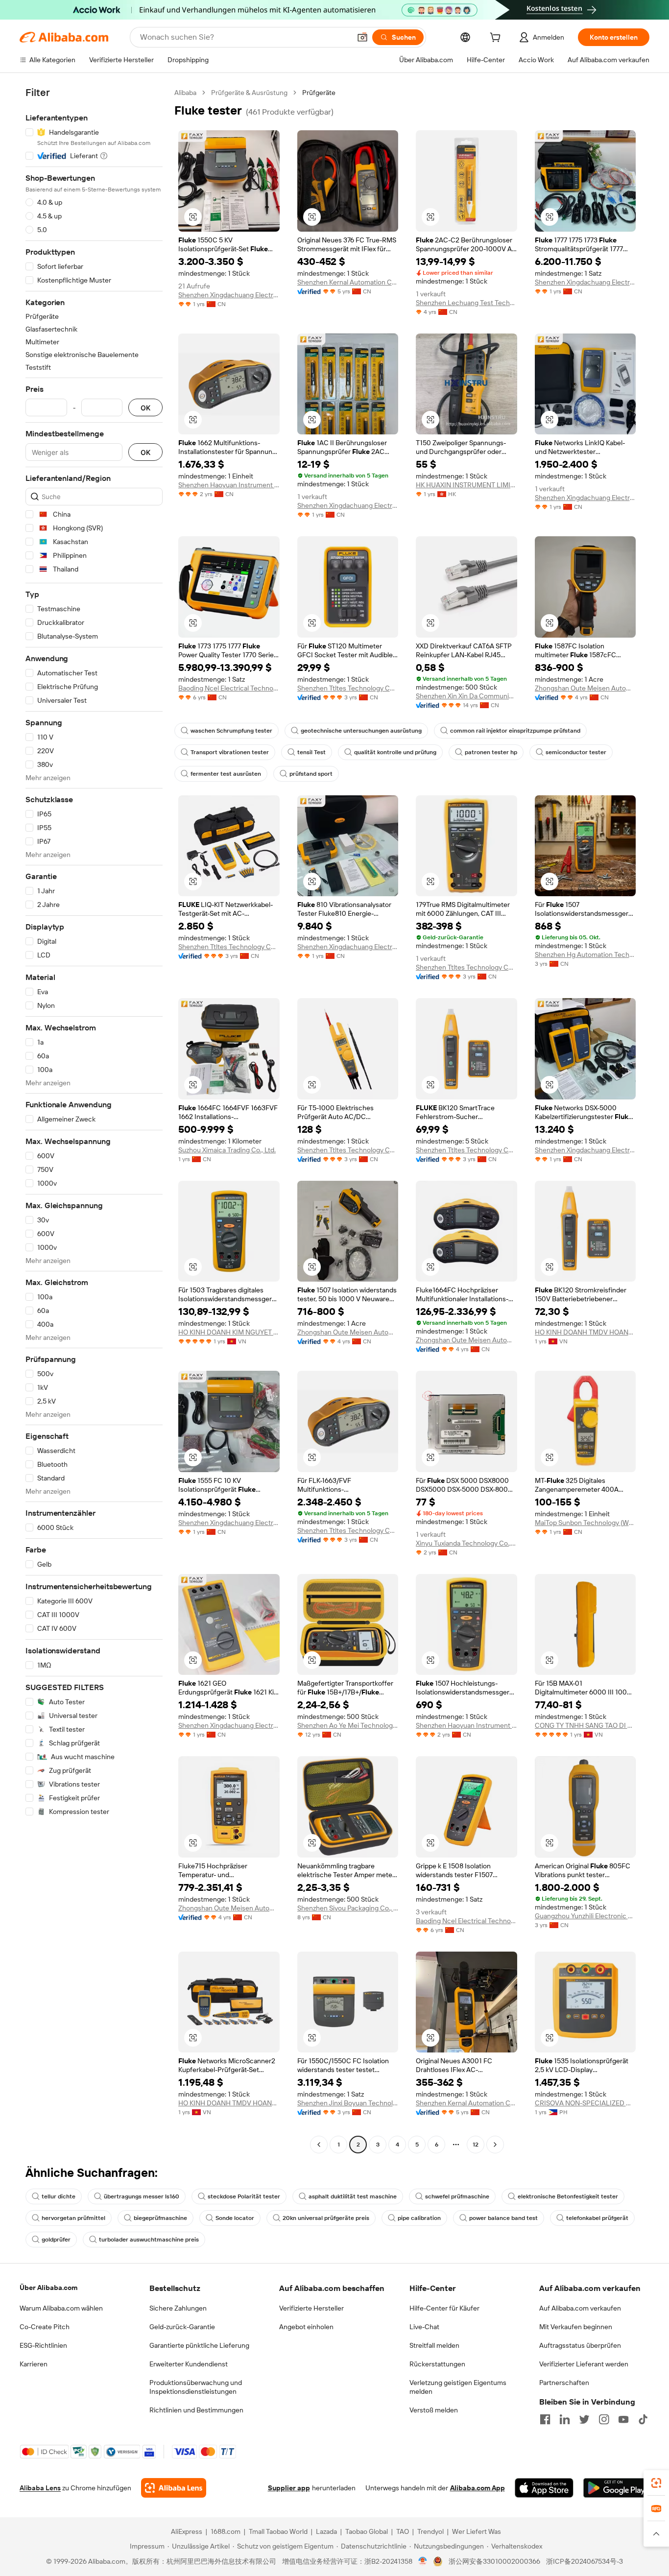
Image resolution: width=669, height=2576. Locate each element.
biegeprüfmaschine (160, 2218)
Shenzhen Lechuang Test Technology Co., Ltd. (466, 303)
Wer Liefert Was (477, 2531)
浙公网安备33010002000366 (494, 2561)
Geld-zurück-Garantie (182, 2327)
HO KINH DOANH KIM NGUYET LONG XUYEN (229, 1332)
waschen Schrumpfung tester (231, 731)
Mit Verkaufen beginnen (576, 2327)
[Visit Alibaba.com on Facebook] (545, 2419)
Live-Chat (424, 2327)
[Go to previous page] (319, 2145)
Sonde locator (235, 2218)
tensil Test (311, 752)
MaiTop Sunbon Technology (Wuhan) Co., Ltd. (585, 1523)
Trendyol (430, 2531)
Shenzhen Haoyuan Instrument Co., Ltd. (229, 485)
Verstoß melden (434, 2410)
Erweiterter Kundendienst (189, 2364)
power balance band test (503, 2218)
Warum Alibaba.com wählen (61, 2308)
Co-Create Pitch (45, 2327)
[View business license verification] (423, 2561)
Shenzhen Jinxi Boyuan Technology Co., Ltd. (348, 2103)
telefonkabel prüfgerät (597, 2218)
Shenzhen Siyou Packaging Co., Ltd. (348, 1908)
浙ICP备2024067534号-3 (585, 2561)
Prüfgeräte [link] (319, 93)
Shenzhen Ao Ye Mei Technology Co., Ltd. (348, 1725)
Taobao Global (367, 2531)
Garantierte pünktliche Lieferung (199, 2345)
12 (476, 2145)
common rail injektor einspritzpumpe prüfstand (515, 731)
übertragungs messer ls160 (142, 2196)
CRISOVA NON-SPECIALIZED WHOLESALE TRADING (585, 2103)
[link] (656, 2483)
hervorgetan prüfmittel (73, 2218)
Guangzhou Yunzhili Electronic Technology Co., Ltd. (585, 1916)
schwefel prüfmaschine (457, 2196)
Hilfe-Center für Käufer (444, 2308)
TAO (403, 2531)
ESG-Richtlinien (43, 2345)
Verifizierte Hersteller (311, 2308)
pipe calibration (419, 2218)
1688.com (226, 2531)
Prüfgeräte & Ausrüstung (249, 93)
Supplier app (289, 2488)
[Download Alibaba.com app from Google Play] (616, 2488)
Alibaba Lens (40, 2488)
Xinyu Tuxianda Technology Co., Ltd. (466, 1543)
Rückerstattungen (437, 2364)
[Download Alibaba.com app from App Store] (544, 2488)
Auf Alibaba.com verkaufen (580, 2308)
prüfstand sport (311, 774)
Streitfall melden (434, 2345)
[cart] (497, 39)
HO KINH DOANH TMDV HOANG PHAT (585, 1332)
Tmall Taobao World (278, 2531)
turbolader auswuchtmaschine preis (149, 2240)
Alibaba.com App (478, 2488)
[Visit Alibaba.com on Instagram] (604, 2419)
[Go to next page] (495, 2145)
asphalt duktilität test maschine (353, 2196)
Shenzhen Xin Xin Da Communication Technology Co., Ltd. (466, 696)
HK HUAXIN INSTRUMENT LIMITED (466, 485)
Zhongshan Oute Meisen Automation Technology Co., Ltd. (585, 688)
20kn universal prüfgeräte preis (326, 2218)
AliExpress (187, 2531)
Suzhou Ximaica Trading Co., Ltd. (227, 1150)
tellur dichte (59, 2196)
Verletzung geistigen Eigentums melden (458, 2387)
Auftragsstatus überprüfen (580, 2345)
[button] (362, 37)
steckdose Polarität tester (244, 2196)
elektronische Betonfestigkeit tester (568, 2196)
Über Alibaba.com (48, 2288)
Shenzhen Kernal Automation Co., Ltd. (348, 282)
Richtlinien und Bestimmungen (196, 2410)
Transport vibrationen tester (230, 752)
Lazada (326, 2531)
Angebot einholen (306, 2327)
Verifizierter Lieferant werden (584, 2364)
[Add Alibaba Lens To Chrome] (174, 2488)
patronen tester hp (491, 752)
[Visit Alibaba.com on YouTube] (623, 2419)
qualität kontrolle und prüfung (395, 752)
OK (145, 408)
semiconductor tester (576, 752)
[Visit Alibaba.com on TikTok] (643, 2419)
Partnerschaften (564, 2383)
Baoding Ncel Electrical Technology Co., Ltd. (229, 688)
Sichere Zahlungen (178, 2308)
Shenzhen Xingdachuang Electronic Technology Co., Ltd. (229, 295)
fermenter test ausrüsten (226, 774)
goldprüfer (56, 2240)
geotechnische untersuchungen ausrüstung (361, 731)
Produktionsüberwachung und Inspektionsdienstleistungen (196, 2387)
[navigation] (94, 1120)
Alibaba (185, 93)
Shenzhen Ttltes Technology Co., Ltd (348, 688)
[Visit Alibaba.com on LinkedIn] (565, 2419)
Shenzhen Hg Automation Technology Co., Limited (585, 954)
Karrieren (34, 2364)
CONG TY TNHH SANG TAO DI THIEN (585, 1725)
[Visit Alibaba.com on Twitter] (584, 2419)
